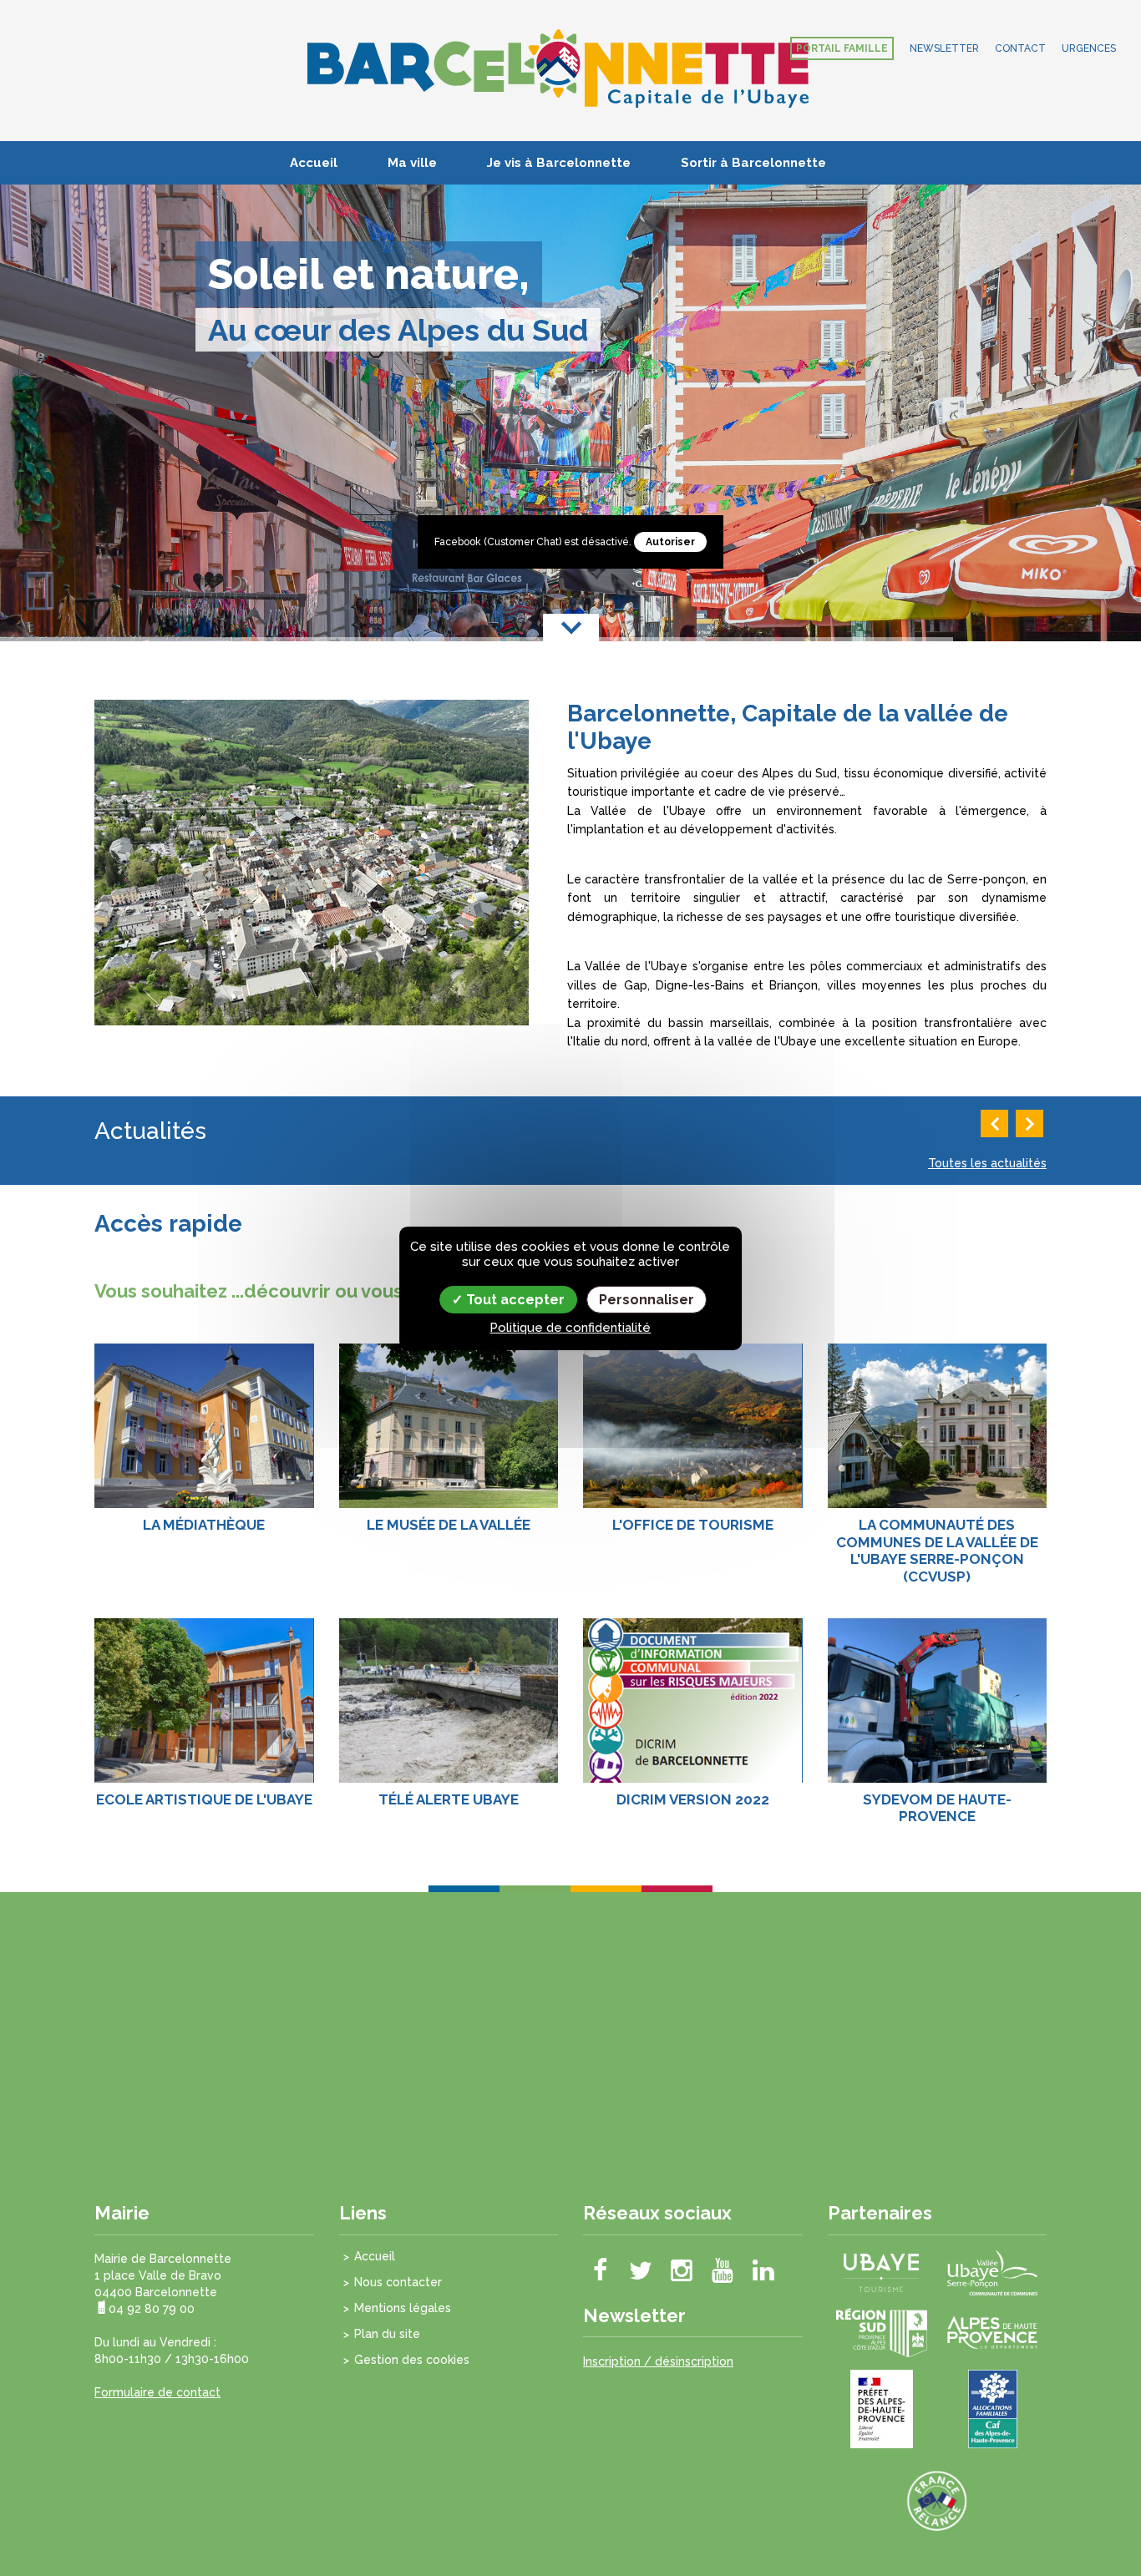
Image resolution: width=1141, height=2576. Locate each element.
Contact (1020, 48)
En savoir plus (204, 1399)
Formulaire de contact (157, 2392)
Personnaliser (647, 1299)
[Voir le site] (881, 2271)
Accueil (314, 163)
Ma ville (412, 163)
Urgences (1089, 48)
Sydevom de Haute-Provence (937, 1808)
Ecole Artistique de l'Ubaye (204, 1799)
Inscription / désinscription (658, 2361)
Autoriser (670, 542)
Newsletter (944, 48)
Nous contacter (398, 2282)
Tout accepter (514, 1299)
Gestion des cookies (412, 2360)
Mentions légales (403, 2308)
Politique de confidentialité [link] (570, 1328)
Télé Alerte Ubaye (449, 1799)
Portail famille (842, 48)
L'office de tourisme (693, 1525)
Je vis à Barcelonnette (559, 163)
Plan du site (387, 2334)
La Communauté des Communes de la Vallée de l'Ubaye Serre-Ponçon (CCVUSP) (937, 1550)
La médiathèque (204, 1525)
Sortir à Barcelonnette (753, 163)
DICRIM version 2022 (693, 1799)
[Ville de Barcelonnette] (558, 68)
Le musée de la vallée (449, 1525)
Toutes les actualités (987, 1163)
